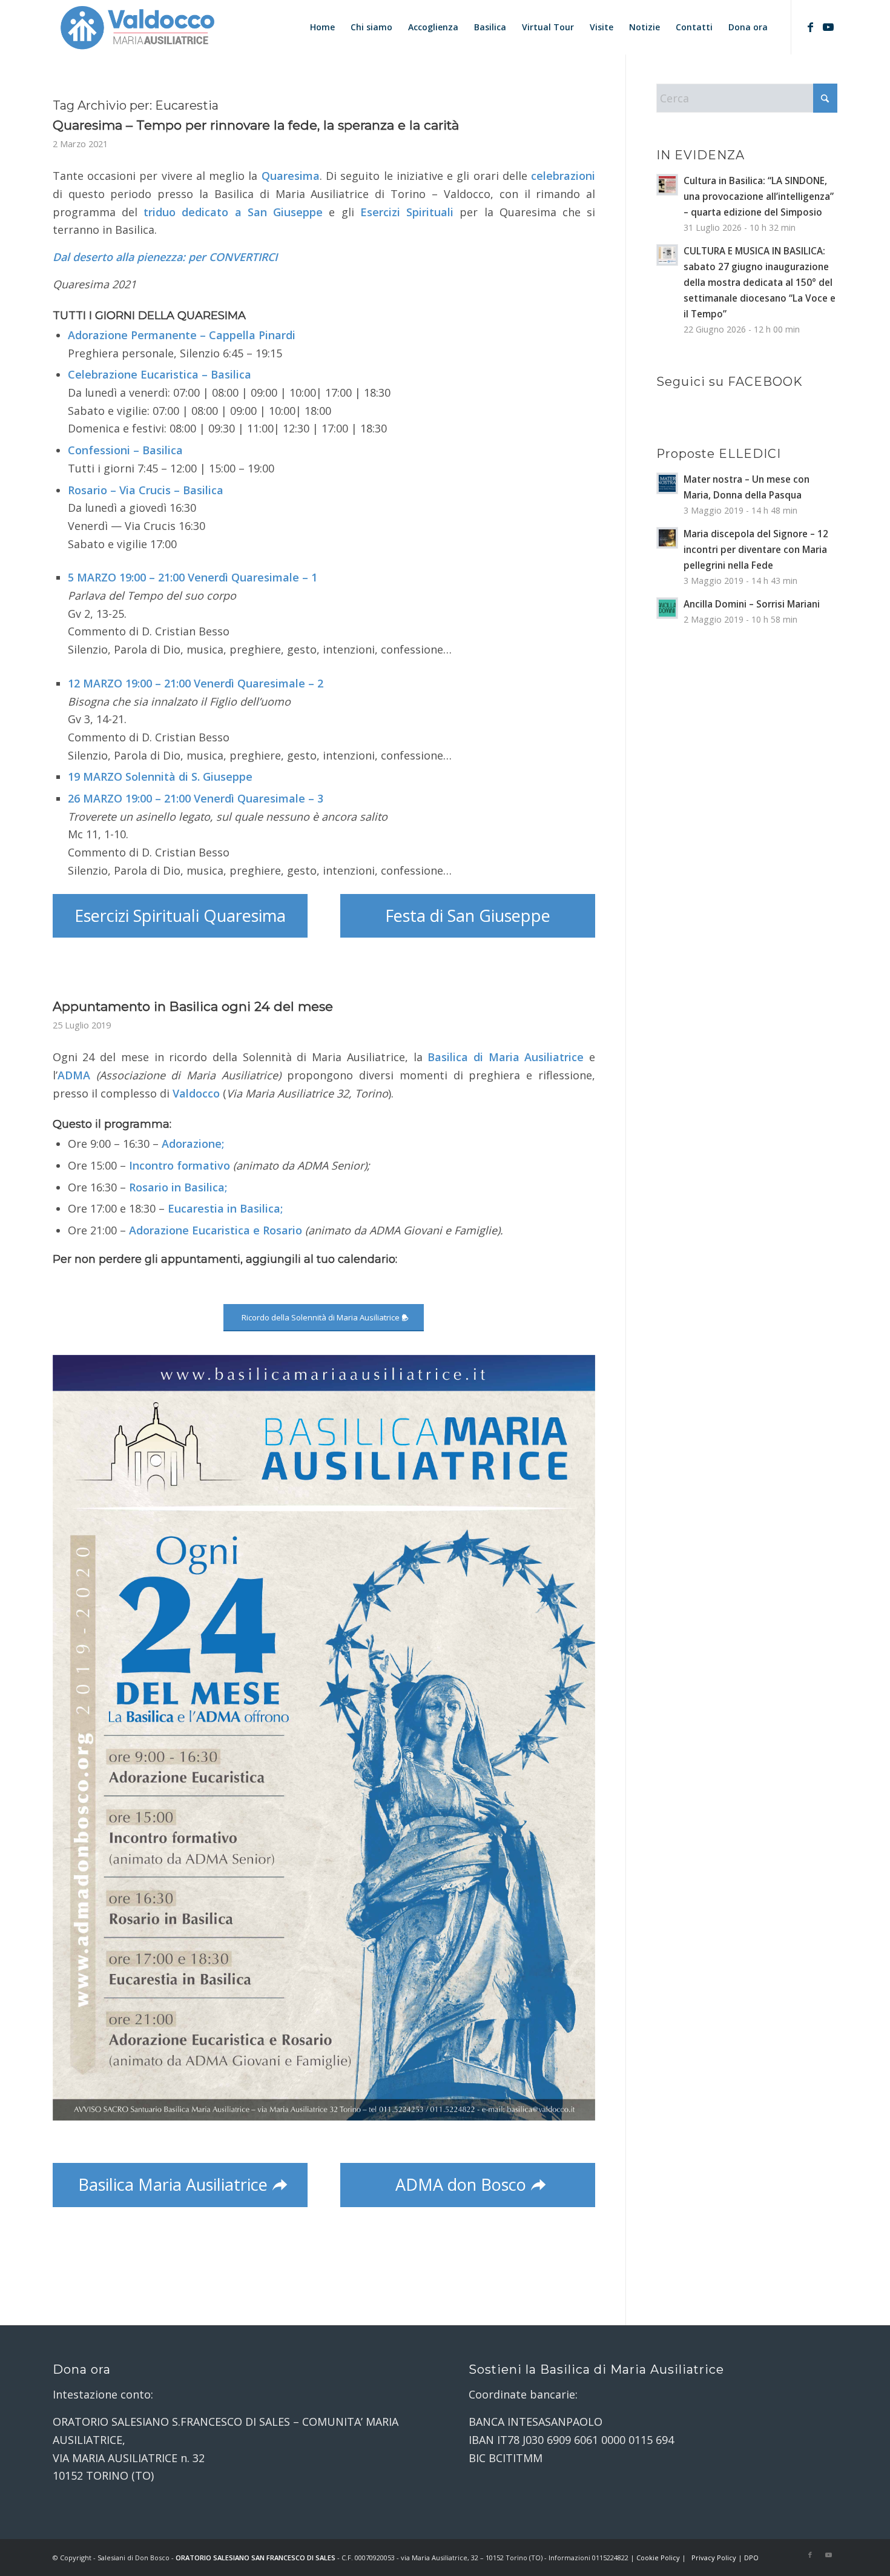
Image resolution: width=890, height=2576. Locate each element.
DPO (751, 2558)
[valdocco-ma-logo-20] (137, 27)
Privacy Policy (714, 2558)
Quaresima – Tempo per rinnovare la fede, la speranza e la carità (256, 125)
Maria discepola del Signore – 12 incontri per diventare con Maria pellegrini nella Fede (756, 549)
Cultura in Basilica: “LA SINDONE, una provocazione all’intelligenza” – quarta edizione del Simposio (759, 196)
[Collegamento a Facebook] (810, 27)
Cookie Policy (658, 2558)
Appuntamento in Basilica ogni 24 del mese (193, 1006)
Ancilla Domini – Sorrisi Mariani (752, 604)
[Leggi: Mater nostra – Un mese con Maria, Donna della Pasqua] (667, 483)
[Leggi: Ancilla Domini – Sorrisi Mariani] (667, 608)
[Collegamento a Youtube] (828, 27)
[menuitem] (322, 27)
